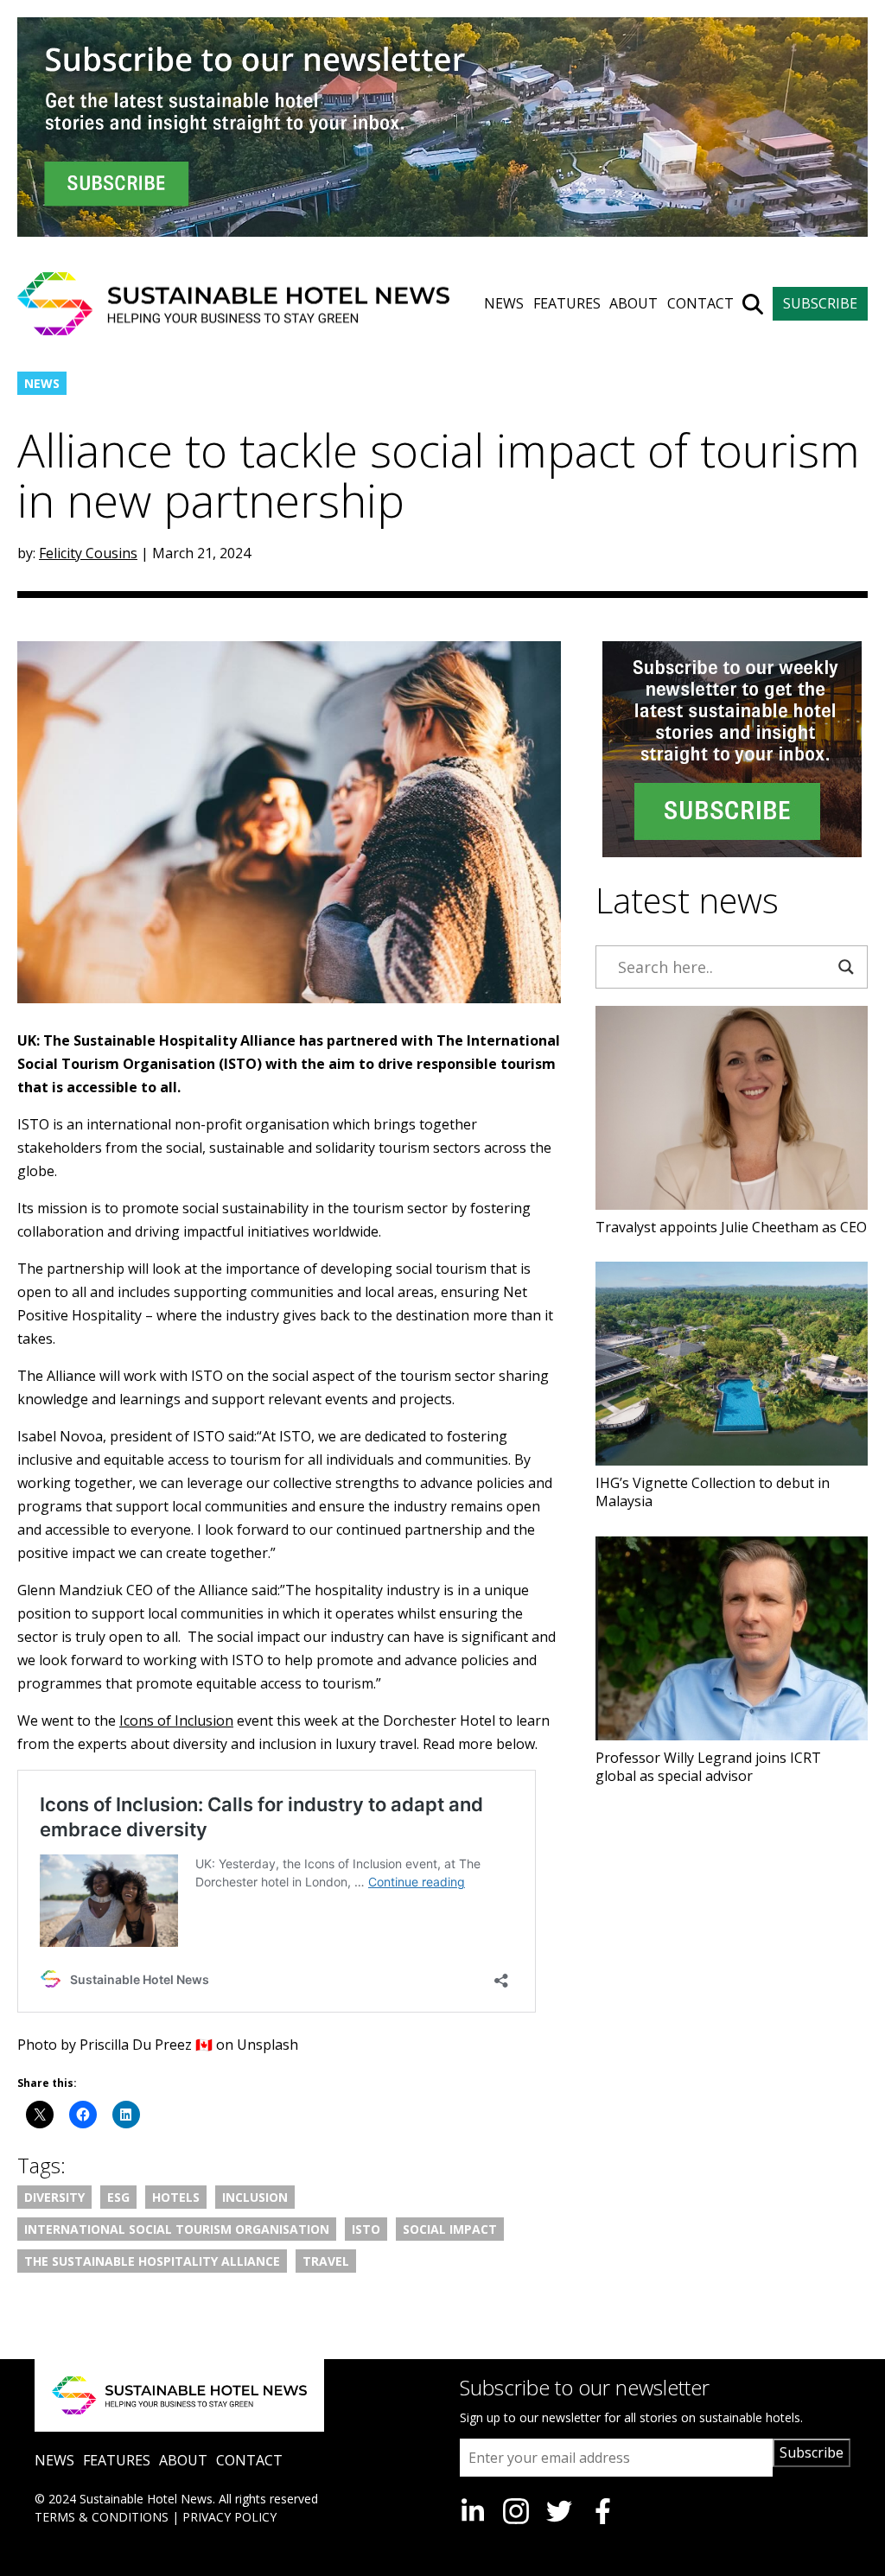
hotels (176, 2197)
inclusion (255, 2197)
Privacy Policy (229, 2517)
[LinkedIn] (473, 2511)
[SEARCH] (753, 304)
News (42, 383)
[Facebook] (602, 2511)
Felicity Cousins (88, 553)
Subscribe (812, 2452)
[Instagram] (516, 2511)
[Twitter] (559, 2511)
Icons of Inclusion (176, 1721)
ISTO (366, 2229)
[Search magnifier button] (846, 967)
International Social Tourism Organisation (177, 2229)
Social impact (450, 2229)
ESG (118, 2197)
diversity (54, 2197)
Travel (326, 2261)
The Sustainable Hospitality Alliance (152, 2261)
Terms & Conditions (102, 2517)
